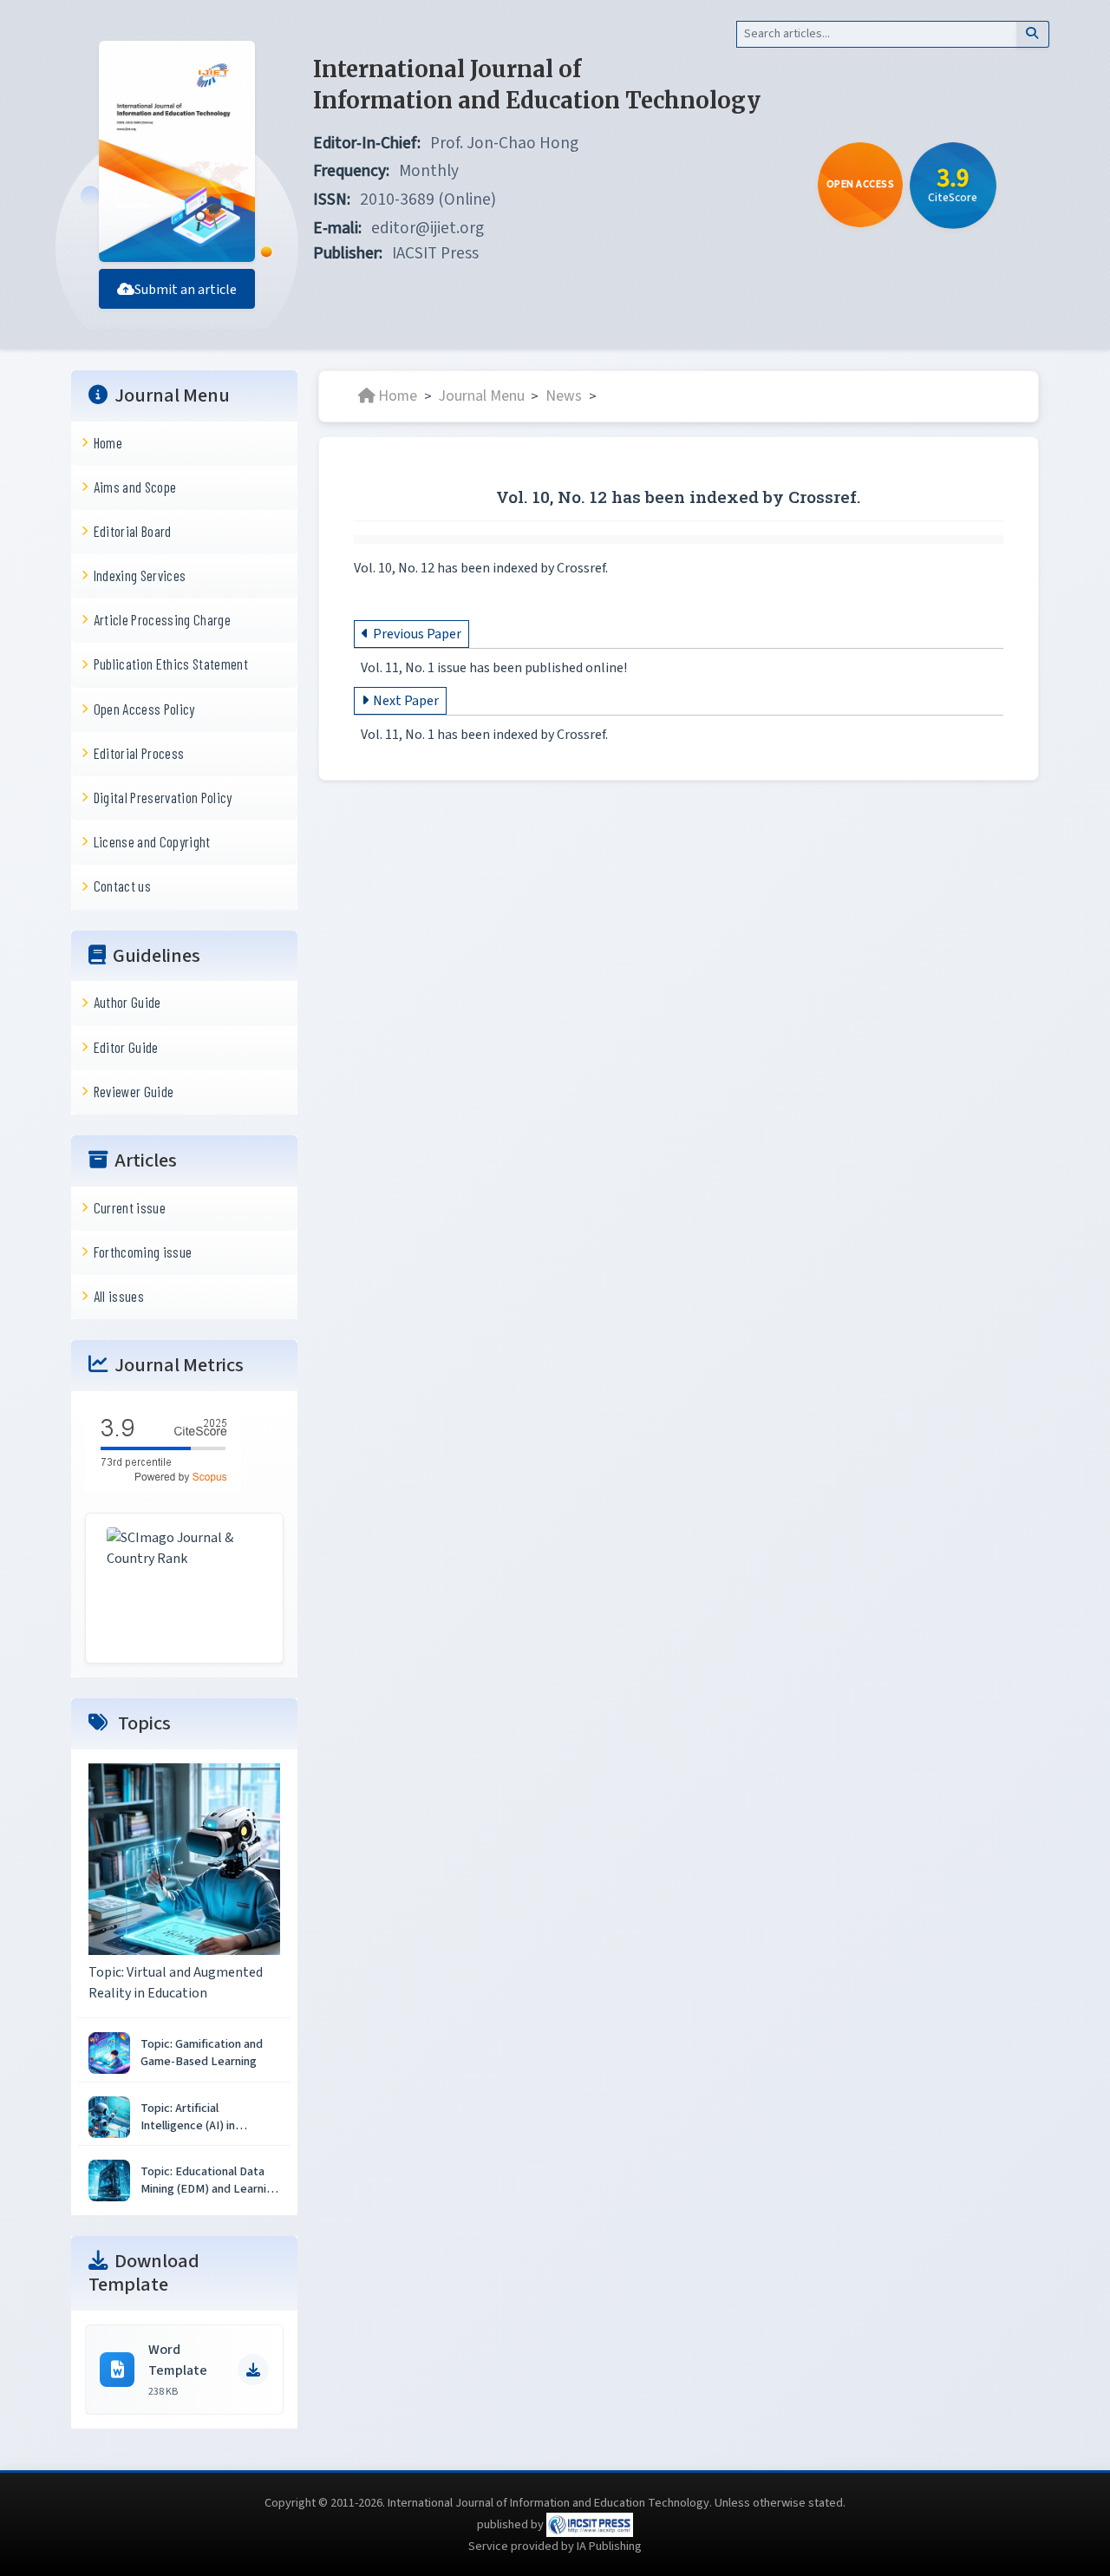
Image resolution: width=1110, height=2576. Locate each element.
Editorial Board (133, 531)
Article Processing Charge (162, 619)
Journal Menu (482, 396)
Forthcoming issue (143, 1252)
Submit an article (186, 290)
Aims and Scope (135, 487)
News (564, 396)
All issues (119, 1296)
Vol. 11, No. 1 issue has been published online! (494, 668)
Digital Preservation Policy (163, 797)
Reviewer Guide (134, 1091)
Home (108, 442)
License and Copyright (152, 841)
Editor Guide (126, 1047)
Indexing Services (140, 575)
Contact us (122, 886)
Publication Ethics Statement (171, 664)
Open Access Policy (144, 709)
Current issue (130, 1207)
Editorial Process (139, 753)
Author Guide (127, 1002)
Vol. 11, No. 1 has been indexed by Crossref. (484, 735)
